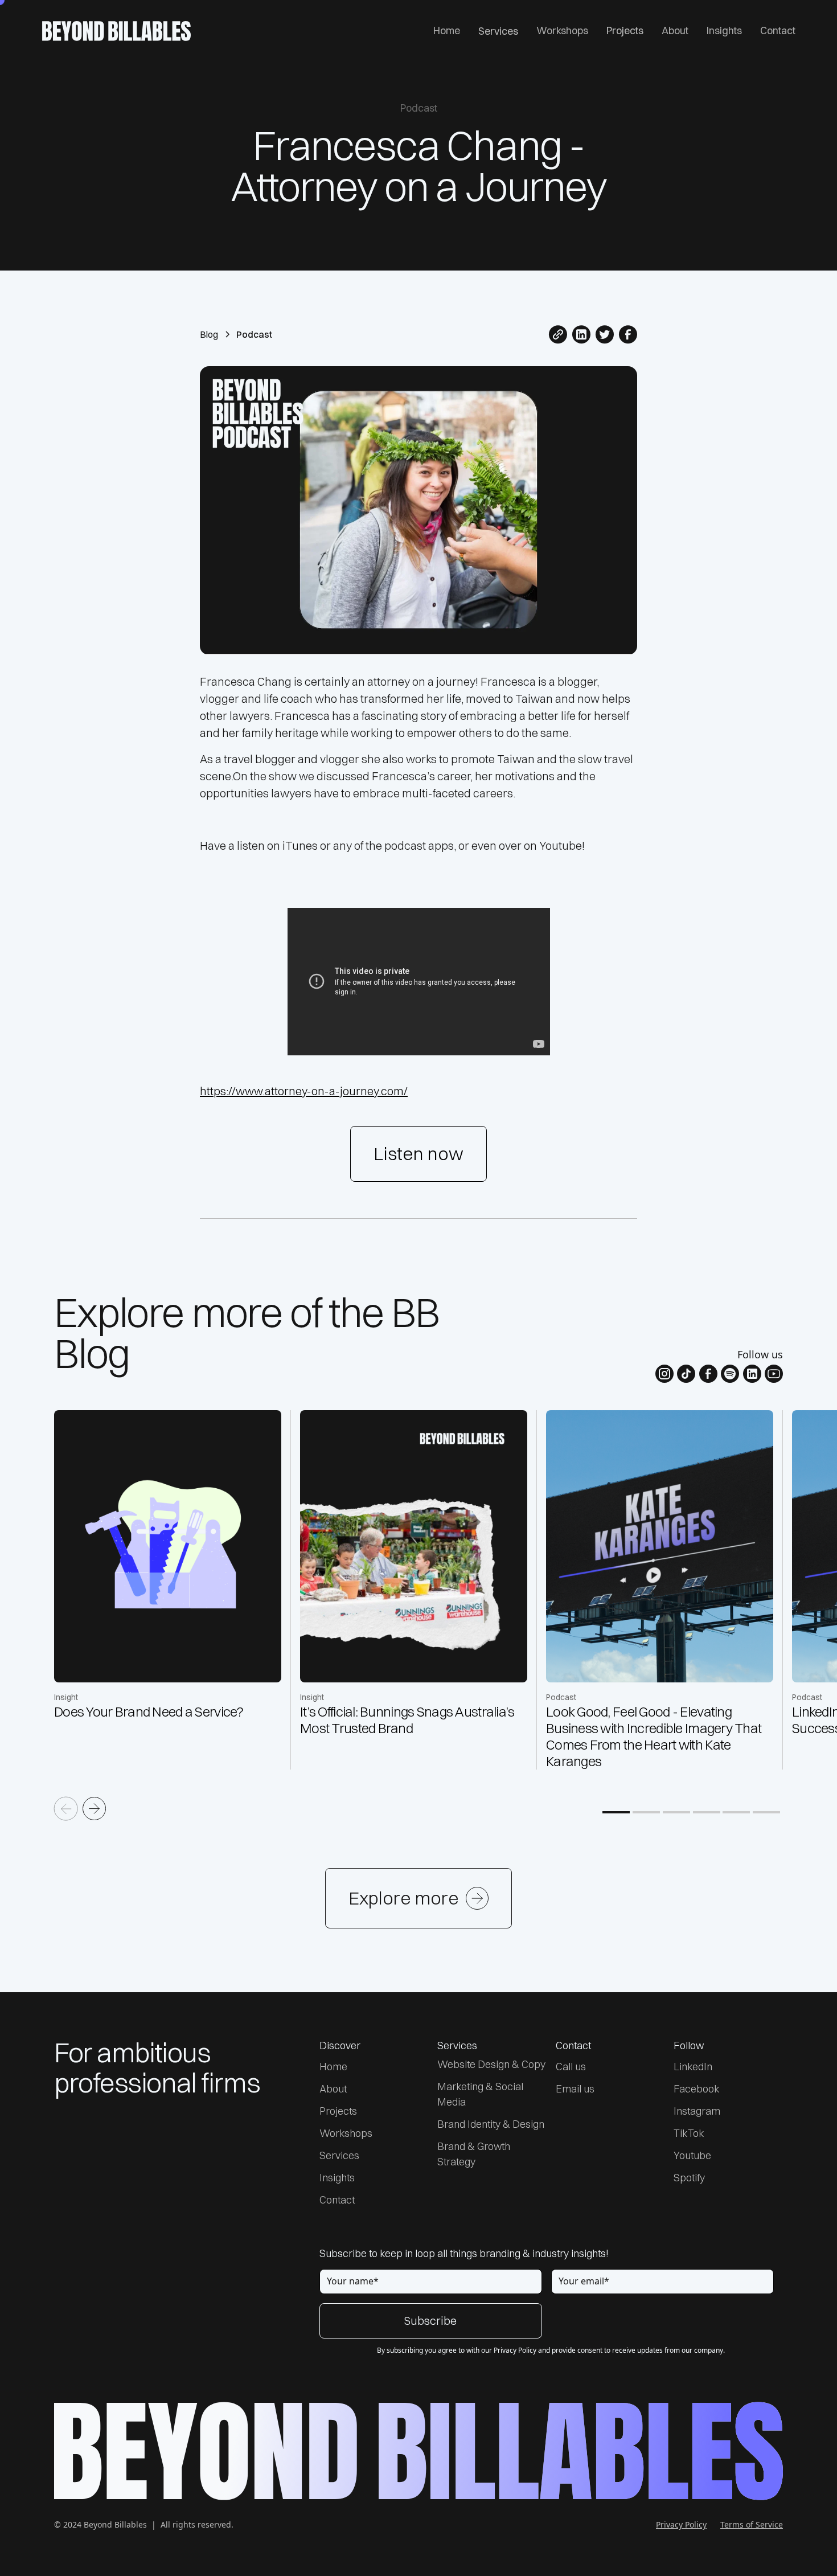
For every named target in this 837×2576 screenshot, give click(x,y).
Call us (571, 2067)
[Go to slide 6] (766, 1812)
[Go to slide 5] (736, 1812)
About (675, 30)
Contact (778, 30)
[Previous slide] (66, 1809)
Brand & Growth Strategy (474, 2154)
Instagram (697, 2111)
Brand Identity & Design (491, 2124)
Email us (575, 2089)
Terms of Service (752, 2524)
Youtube (692, 2155)
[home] (116, 31)
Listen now (419, 1154)
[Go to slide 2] (646, 1812)
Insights (724, 30)
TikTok (689, 2133)
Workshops (562, 30)
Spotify (689, 2178)
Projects (625, 30)
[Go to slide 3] (676, 1812)
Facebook (697, 2089)
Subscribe (430, 2321)
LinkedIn (693, 2067)
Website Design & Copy (491, 2064)
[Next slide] (95, 1809)
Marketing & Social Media (480, 2094)
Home (447, 30)
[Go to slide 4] (707, 1812)
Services (498, 31)
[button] (498, 31)
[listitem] (173, 1590)
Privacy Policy (681, 2524)
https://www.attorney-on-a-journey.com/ (304, 1091)
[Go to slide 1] (616, 1812)
